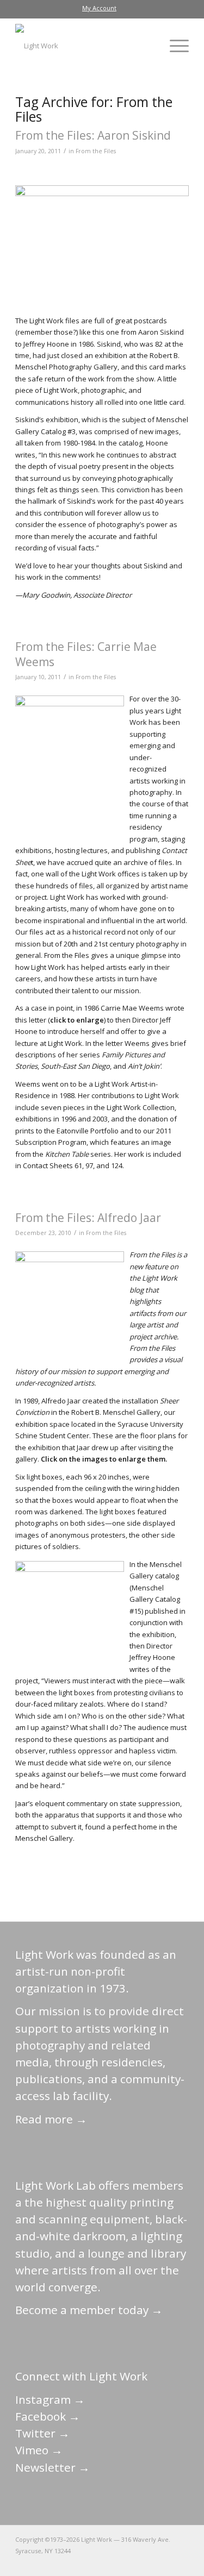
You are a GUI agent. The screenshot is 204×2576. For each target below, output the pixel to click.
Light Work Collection (141, 1107)
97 (89, 1165)
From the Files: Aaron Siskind (93, 135)
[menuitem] (99, 8)
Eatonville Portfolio (88, 1131)
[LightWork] (85, 46)
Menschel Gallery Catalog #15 (155, 1599)
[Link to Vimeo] (148, 2562)
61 (78, 1165)
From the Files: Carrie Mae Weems (86, 654)
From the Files (96, 151)
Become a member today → (89, 2310)
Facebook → (48, 2416)
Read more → (51, 2119)
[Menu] (174, 46)
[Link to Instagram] (132, 2562)
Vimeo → (39, 2450)
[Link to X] (99, 2562)
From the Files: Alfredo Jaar (88, 1218)
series (78, 1154)
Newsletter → (52, 2467)
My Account (99, 8)
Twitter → (42, 2433)
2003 (100, 1119)
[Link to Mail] (83, 2562)
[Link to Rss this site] (181, 2562)
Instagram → (50, 2399)
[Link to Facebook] (115, 2562)
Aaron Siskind (161, 332)
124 (117, 1165)
